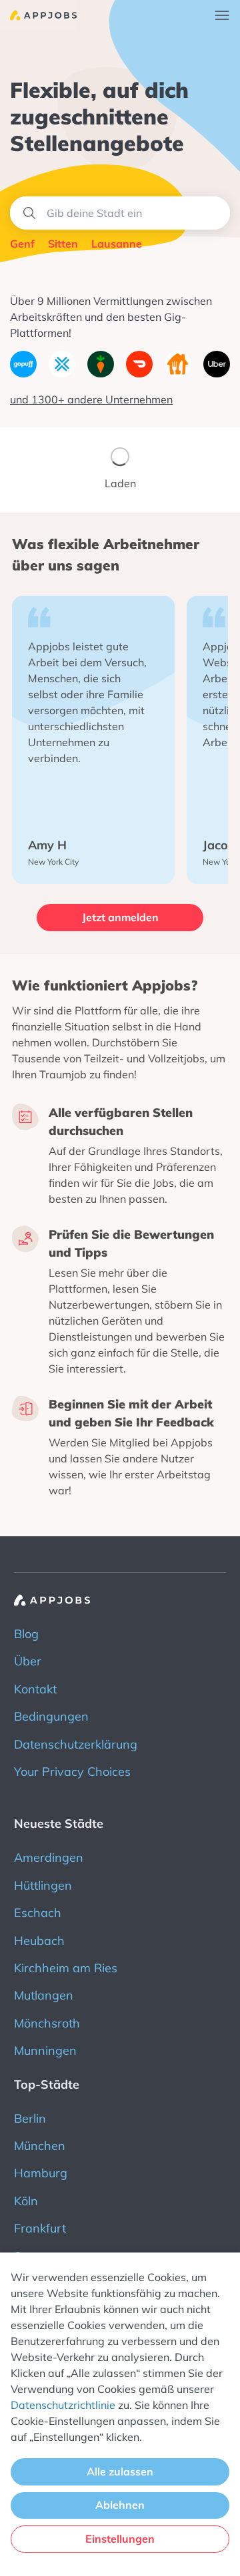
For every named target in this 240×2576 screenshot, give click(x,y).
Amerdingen (49, 1857)
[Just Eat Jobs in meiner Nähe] (178, 373)
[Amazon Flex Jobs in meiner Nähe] (62, 373)
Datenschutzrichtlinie (63, 2405)
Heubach (39, 1941)
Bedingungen (51, 1716)
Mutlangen (44, 1995)
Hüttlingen (43, 1885)
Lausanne (117, 244)
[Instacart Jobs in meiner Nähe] (101, 373)
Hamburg (41, 2173)
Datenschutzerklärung (76, 1744)
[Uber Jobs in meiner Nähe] (217, 373)
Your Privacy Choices (72, 1772)
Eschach (38, 1913)
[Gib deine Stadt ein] (120, 213)
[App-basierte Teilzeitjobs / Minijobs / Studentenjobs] (38, 15)
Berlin (30, 2118)
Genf (22, 244)
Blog (26, 1634)
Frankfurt (40, 2228)
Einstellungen (120, 2539)
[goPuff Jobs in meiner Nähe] (23, 373)
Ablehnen (120, 2505)
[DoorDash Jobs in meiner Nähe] (139, 373)
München (40, 2146)
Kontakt (35, 1689)
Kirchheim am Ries (66, 1968)
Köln (26, 2201)
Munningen (45, 2050)
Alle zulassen (120, 2471)
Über (28, 1661)
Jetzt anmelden (120, 917)
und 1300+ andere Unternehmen (91, 399)
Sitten (63, 244)
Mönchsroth (47, 2023)
